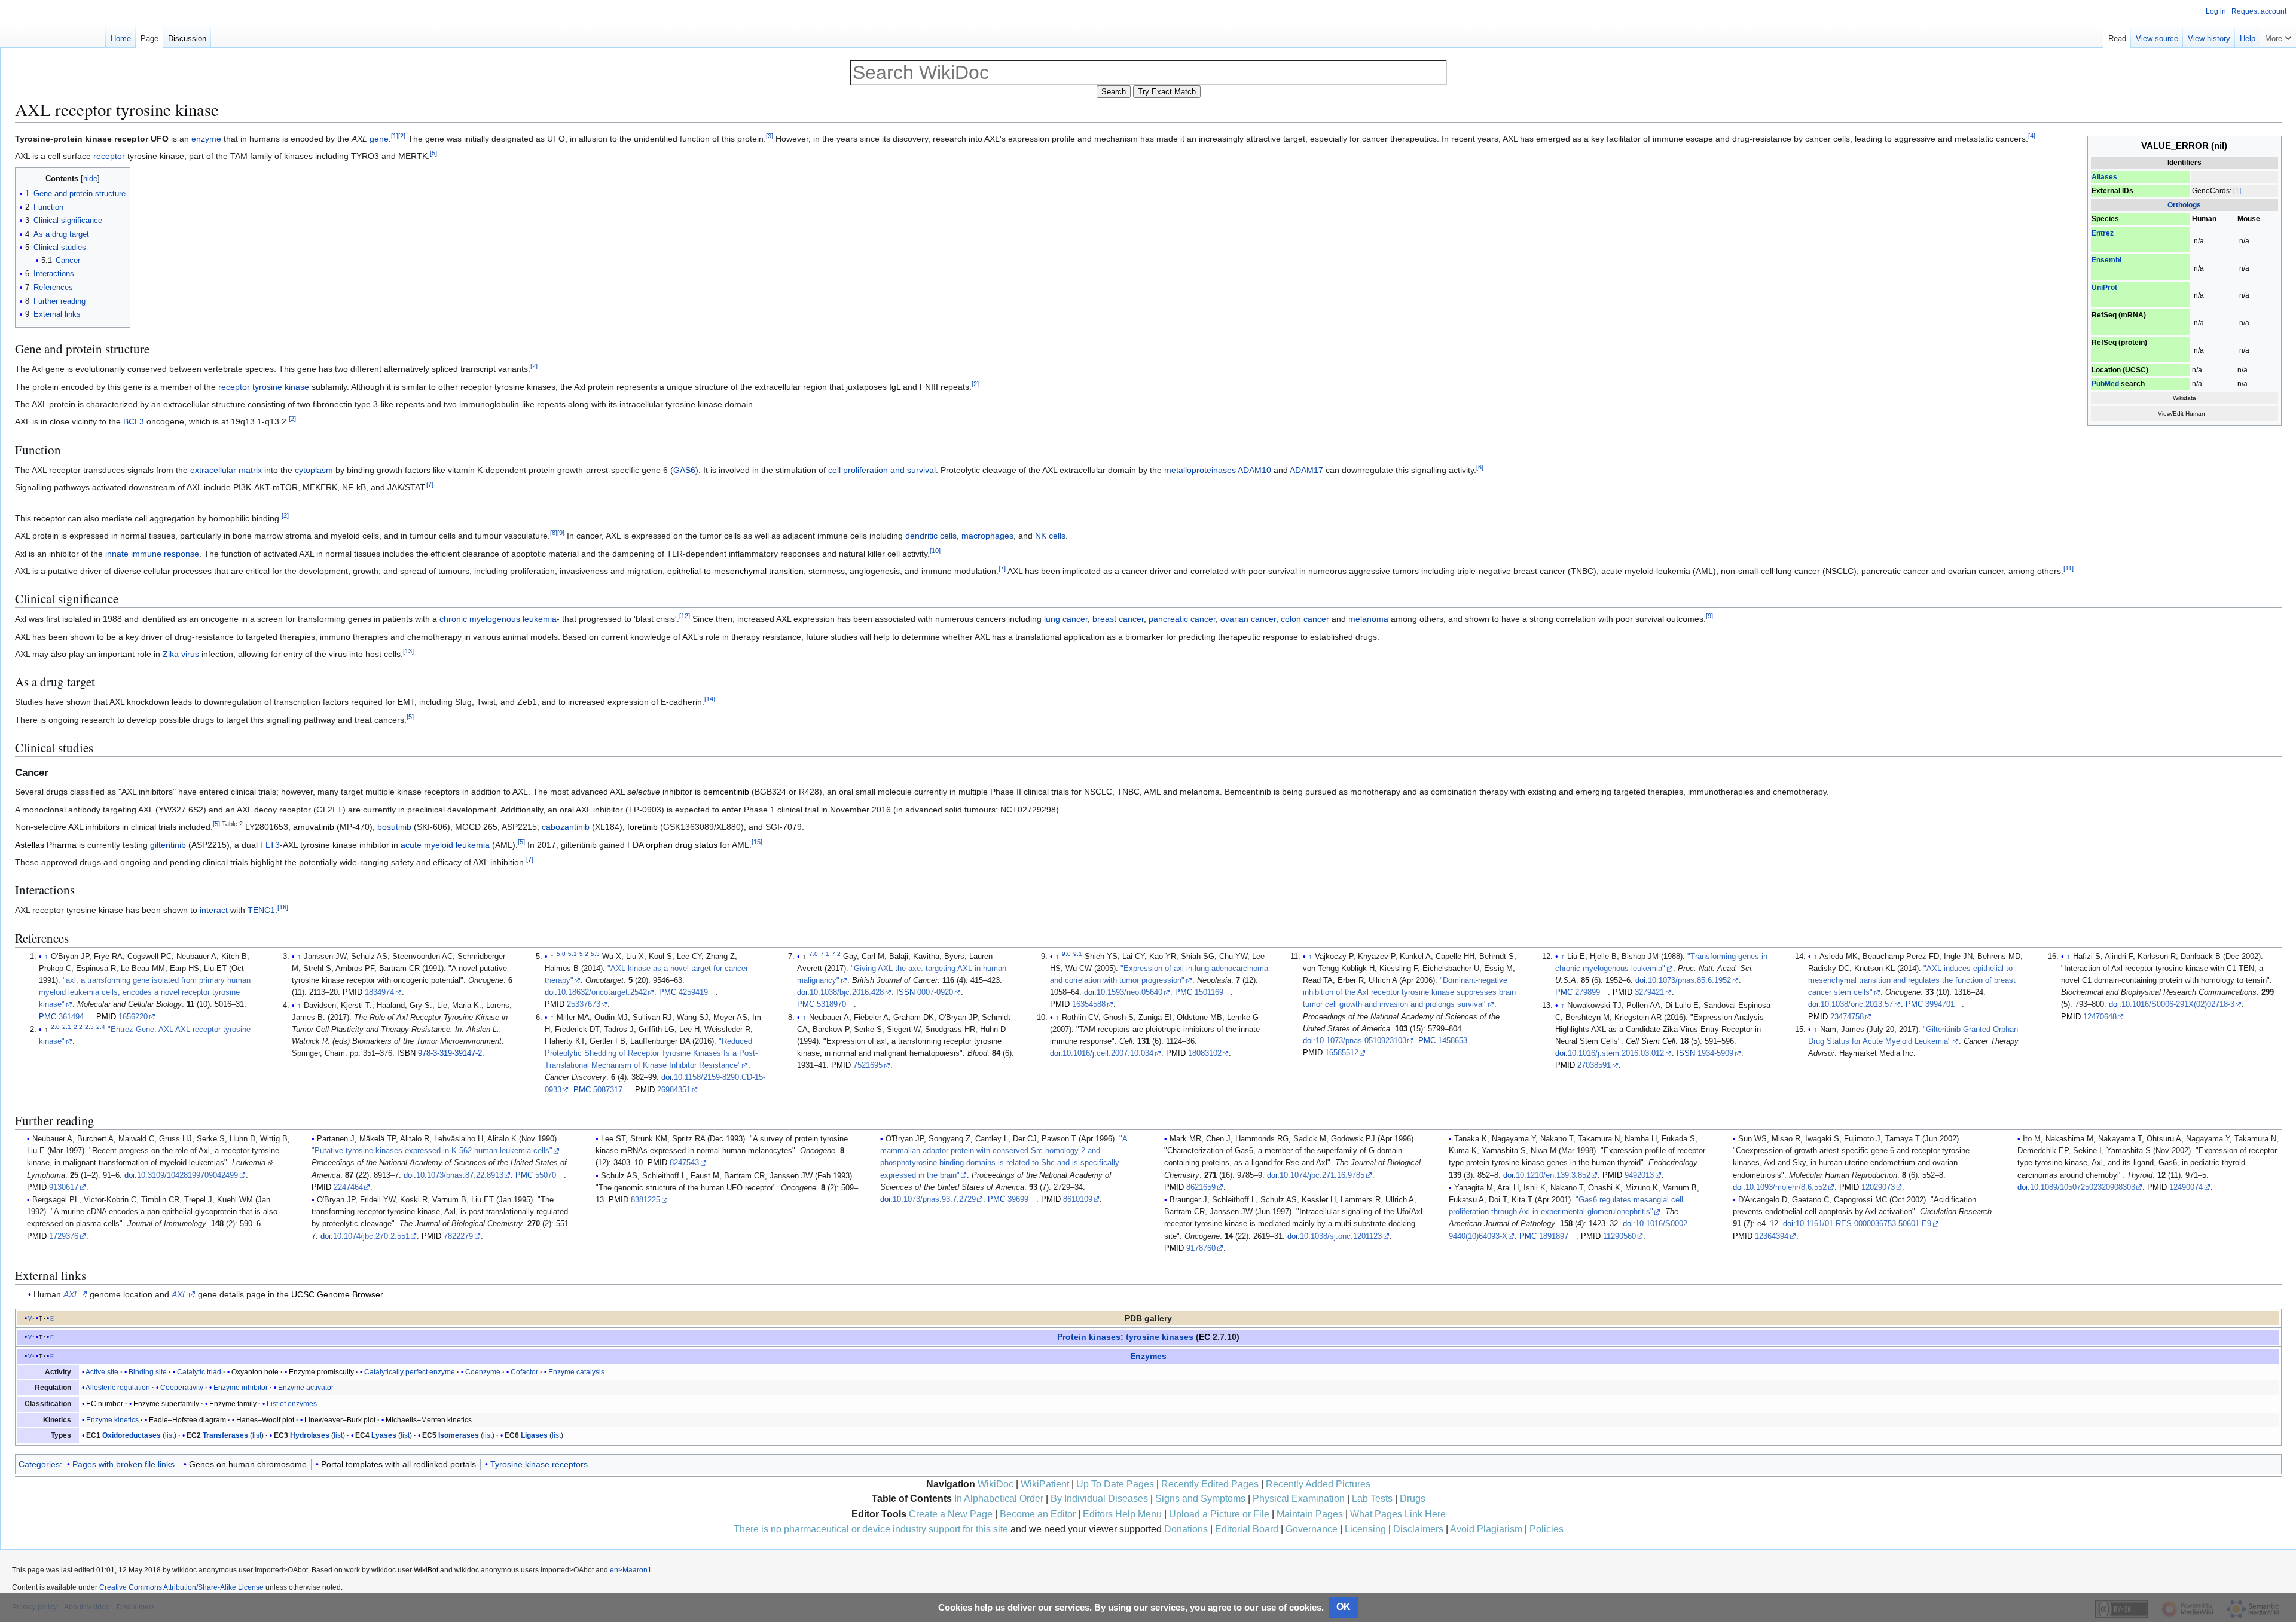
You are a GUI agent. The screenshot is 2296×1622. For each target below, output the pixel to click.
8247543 (684, 1163)
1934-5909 (1715, 1053)
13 (408, 651)
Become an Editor (1038, 1514)
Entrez (2103, 233)
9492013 (1639, 1175)
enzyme (206, 139)
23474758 (1847, 1017)
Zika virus (181, 654)
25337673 (584, 1004)
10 (935, 551)
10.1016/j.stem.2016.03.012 (1616, 1053)
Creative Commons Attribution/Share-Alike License (181, 1587)
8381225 (645, 1200)
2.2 (78, 1027)
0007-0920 (935, 992)
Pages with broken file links (123, 1464)
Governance (1312, 1529)
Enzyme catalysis (576, 1372)
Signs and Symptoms (1200, 1499)
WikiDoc (996, 1484)
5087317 (608, 1090)
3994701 (1940, 1004)
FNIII (929, 387)
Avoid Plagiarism (1486, 1529)
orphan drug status (682, 845)
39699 (1018, 1199)
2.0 (55, 1027)
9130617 (64, 1187)
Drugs (1413, 1499)
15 (757, 842)
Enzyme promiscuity (321, 1372)
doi (550, 992)
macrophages (987, 536)
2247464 (348, 1187)
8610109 (1078, 1199)
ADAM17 (1306, 470)
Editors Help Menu (1122, 1514)
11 (2068, 568)
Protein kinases (1089, 1337)
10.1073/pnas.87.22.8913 (460, 1175)
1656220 (133, 1017)
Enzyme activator (306, 1388)
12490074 (2186, 1187)
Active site (102, 1372)
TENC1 (261, 910)
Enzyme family (233, 1404)
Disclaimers (1418, 1529)
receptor (109, 156)
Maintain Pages (1310, 1514)
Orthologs (2184, 205)
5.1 (573, 954)
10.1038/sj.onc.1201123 (1341, 1236)
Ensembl (2106, 260)
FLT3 (270, 845)
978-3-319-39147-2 (450, 1053)
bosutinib (394, 827)
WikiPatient (1045, 1484)
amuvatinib (314, 827)
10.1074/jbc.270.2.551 (371, 1236)
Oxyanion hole (255, 1372)
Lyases (384, 1435)
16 (283, 908)
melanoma (1368, 619)
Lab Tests (1372, 1499)
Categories (39, 1464)
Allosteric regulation (118, 1388)
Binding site (148, 1372)
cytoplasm (314, 470)
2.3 (89, 1027)
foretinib (642, 827)
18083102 (1205, 1053)
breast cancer (1118, 619)
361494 (71, 1017)
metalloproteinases (1200, 470)
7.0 (813, 954)
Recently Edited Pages (1210, 1484)
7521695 (868, 1065)
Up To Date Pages (1115, 1484)
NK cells (1050, 536)
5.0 (561, 954)
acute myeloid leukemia (445, 845)
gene (379, 139)
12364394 (1772, 1236)
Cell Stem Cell (1651, 1041)
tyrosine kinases (1160, 1337)
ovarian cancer (1248, 619)
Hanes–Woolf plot (265, 1420)
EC (1205, 1337)
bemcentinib (726, 792)
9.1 (1078, 954)
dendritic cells (931, 536)
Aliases (2104, 177)
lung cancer (1066, 619)
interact (214, 910)
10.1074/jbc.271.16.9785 (1322, 1175)
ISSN (906, 992)
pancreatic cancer (1182, 619)
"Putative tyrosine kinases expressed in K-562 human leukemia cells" (432, 1151)
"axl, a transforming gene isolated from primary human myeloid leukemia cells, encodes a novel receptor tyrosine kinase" (145, 992)
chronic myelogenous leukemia (498, 619)
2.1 (67, 1027)
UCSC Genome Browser (337, 1294)
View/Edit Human (2181, 413)
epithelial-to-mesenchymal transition (735, 571)
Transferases (225, 1435)
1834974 (379, 992)
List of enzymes (292, 1404)
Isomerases (459, 1435)
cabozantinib (566, 827)
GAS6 (684, 470)
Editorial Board (1247, 1529)
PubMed (2105, 384)
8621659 (1201, 1187)
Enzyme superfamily (166, 1404)
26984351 (674, 1090)
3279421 (1649, 992)
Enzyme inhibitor (241, 1388)
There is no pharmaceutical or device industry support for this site (871, 1529)
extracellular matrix (226, 470)
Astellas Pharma (46, 845)
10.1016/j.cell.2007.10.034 (1108, 1053)
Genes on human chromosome (248, 1464)
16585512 (1342, 1053)
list (170, 1435)
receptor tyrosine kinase (264, 387)
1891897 (1554, 1236)
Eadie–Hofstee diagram (187, 1420)
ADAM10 (1254, 470)
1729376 (64, 1236)
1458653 (1453, 1041)
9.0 (1066, 954)
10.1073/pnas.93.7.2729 (934, 1199)
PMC (48, 1017)
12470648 (2100, 1017)
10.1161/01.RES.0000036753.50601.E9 (1863, 1224)
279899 (1587, 992)
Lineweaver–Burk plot (340, 1420)
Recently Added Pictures (1318, 1484)
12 (685, 616)
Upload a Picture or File (1219, 1514)
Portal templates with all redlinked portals (399, 1464)
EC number (105, 1404)
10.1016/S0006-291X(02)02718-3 (2178, 1004)
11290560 (1619, 1236)
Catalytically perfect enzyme (410, 1372)
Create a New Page (951, 1514)
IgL (895, 387)
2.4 (101, 1027)
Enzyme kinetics (112, 1420)
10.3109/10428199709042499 (187, 1175)
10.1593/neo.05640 (1129, 992)
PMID (106, 1017)
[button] (2278, 36)
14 (710, 699)
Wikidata (2184, 398)
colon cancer (1305, 619)
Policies (1547, 1529)
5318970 (831, 1004)
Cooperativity (182, 1388)
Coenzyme (483, 1372)
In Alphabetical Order (999, 1499)
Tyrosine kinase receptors (539, 1464)
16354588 (1089, 1004)
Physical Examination (1299, 1499)
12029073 (1878, 1187)
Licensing (1365, 1529)
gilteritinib (168, 845)
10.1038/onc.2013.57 (1857, 1004)
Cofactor (524, 1372)
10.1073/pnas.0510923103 (1361, 1041)
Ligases (534, 1435)
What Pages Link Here (1398, 1514)
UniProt (2104, 288)
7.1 (825, 954)
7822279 (458, 1236)
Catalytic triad (199, 1372)
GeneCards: (2212, 191)
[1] (2237, 191)
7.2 (836, 954)
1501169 (1209, 992)
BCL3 (134, 421)
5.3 (595, 954)
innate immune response (152, 554)
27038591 (1594, 1065)
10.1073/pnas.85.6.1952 (1689, 980)
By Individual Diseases (1099, 1499)
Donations (1186, 1529)
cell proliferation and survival (882, 470)
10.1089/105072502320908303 (2083, 1187)
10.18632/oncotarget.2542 (602, 992)
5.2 (584, 954)
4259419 (693, 992)
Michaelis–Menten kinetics (429, 1420)
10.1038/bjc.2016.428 (847, 992)
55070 (546, 1175)
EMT (406, 702)
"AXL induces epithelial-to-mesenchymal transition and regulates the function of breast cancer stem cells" (1912, 980)
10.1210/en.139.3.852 (1553, 1175)
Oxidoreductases (132, 1435)
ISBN (406, 1053)
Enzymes (1148, 1356)
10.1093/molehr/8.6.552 (1786, 1187)
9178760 (1201, 1248)
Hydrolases (310, 1435)
